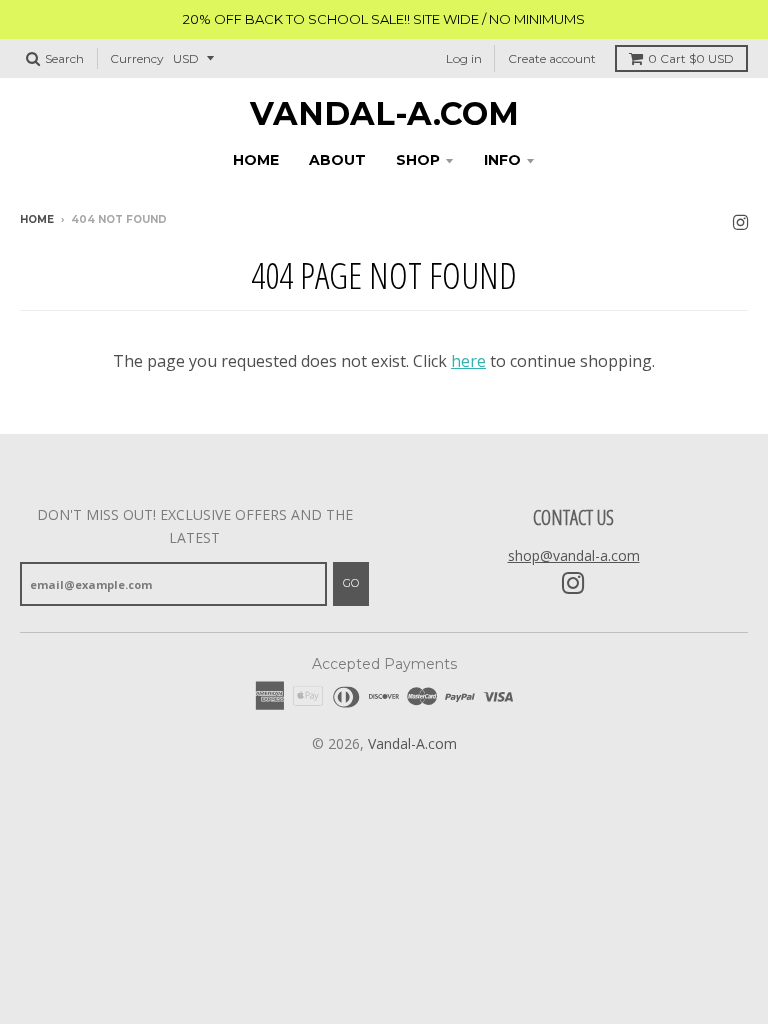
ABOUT (337, 160)
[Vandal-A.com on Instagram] (740, 221)
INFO (502, 160)
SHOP (418, 160)
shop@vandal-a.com (574, 555)
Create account (552, 58)
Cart (691, 58)
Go (351, 583)
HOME (256, 160)
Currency (137, 58)
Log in (464, 58)
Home (37, 219)
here (468, 361)
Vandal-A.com (384, 114)
